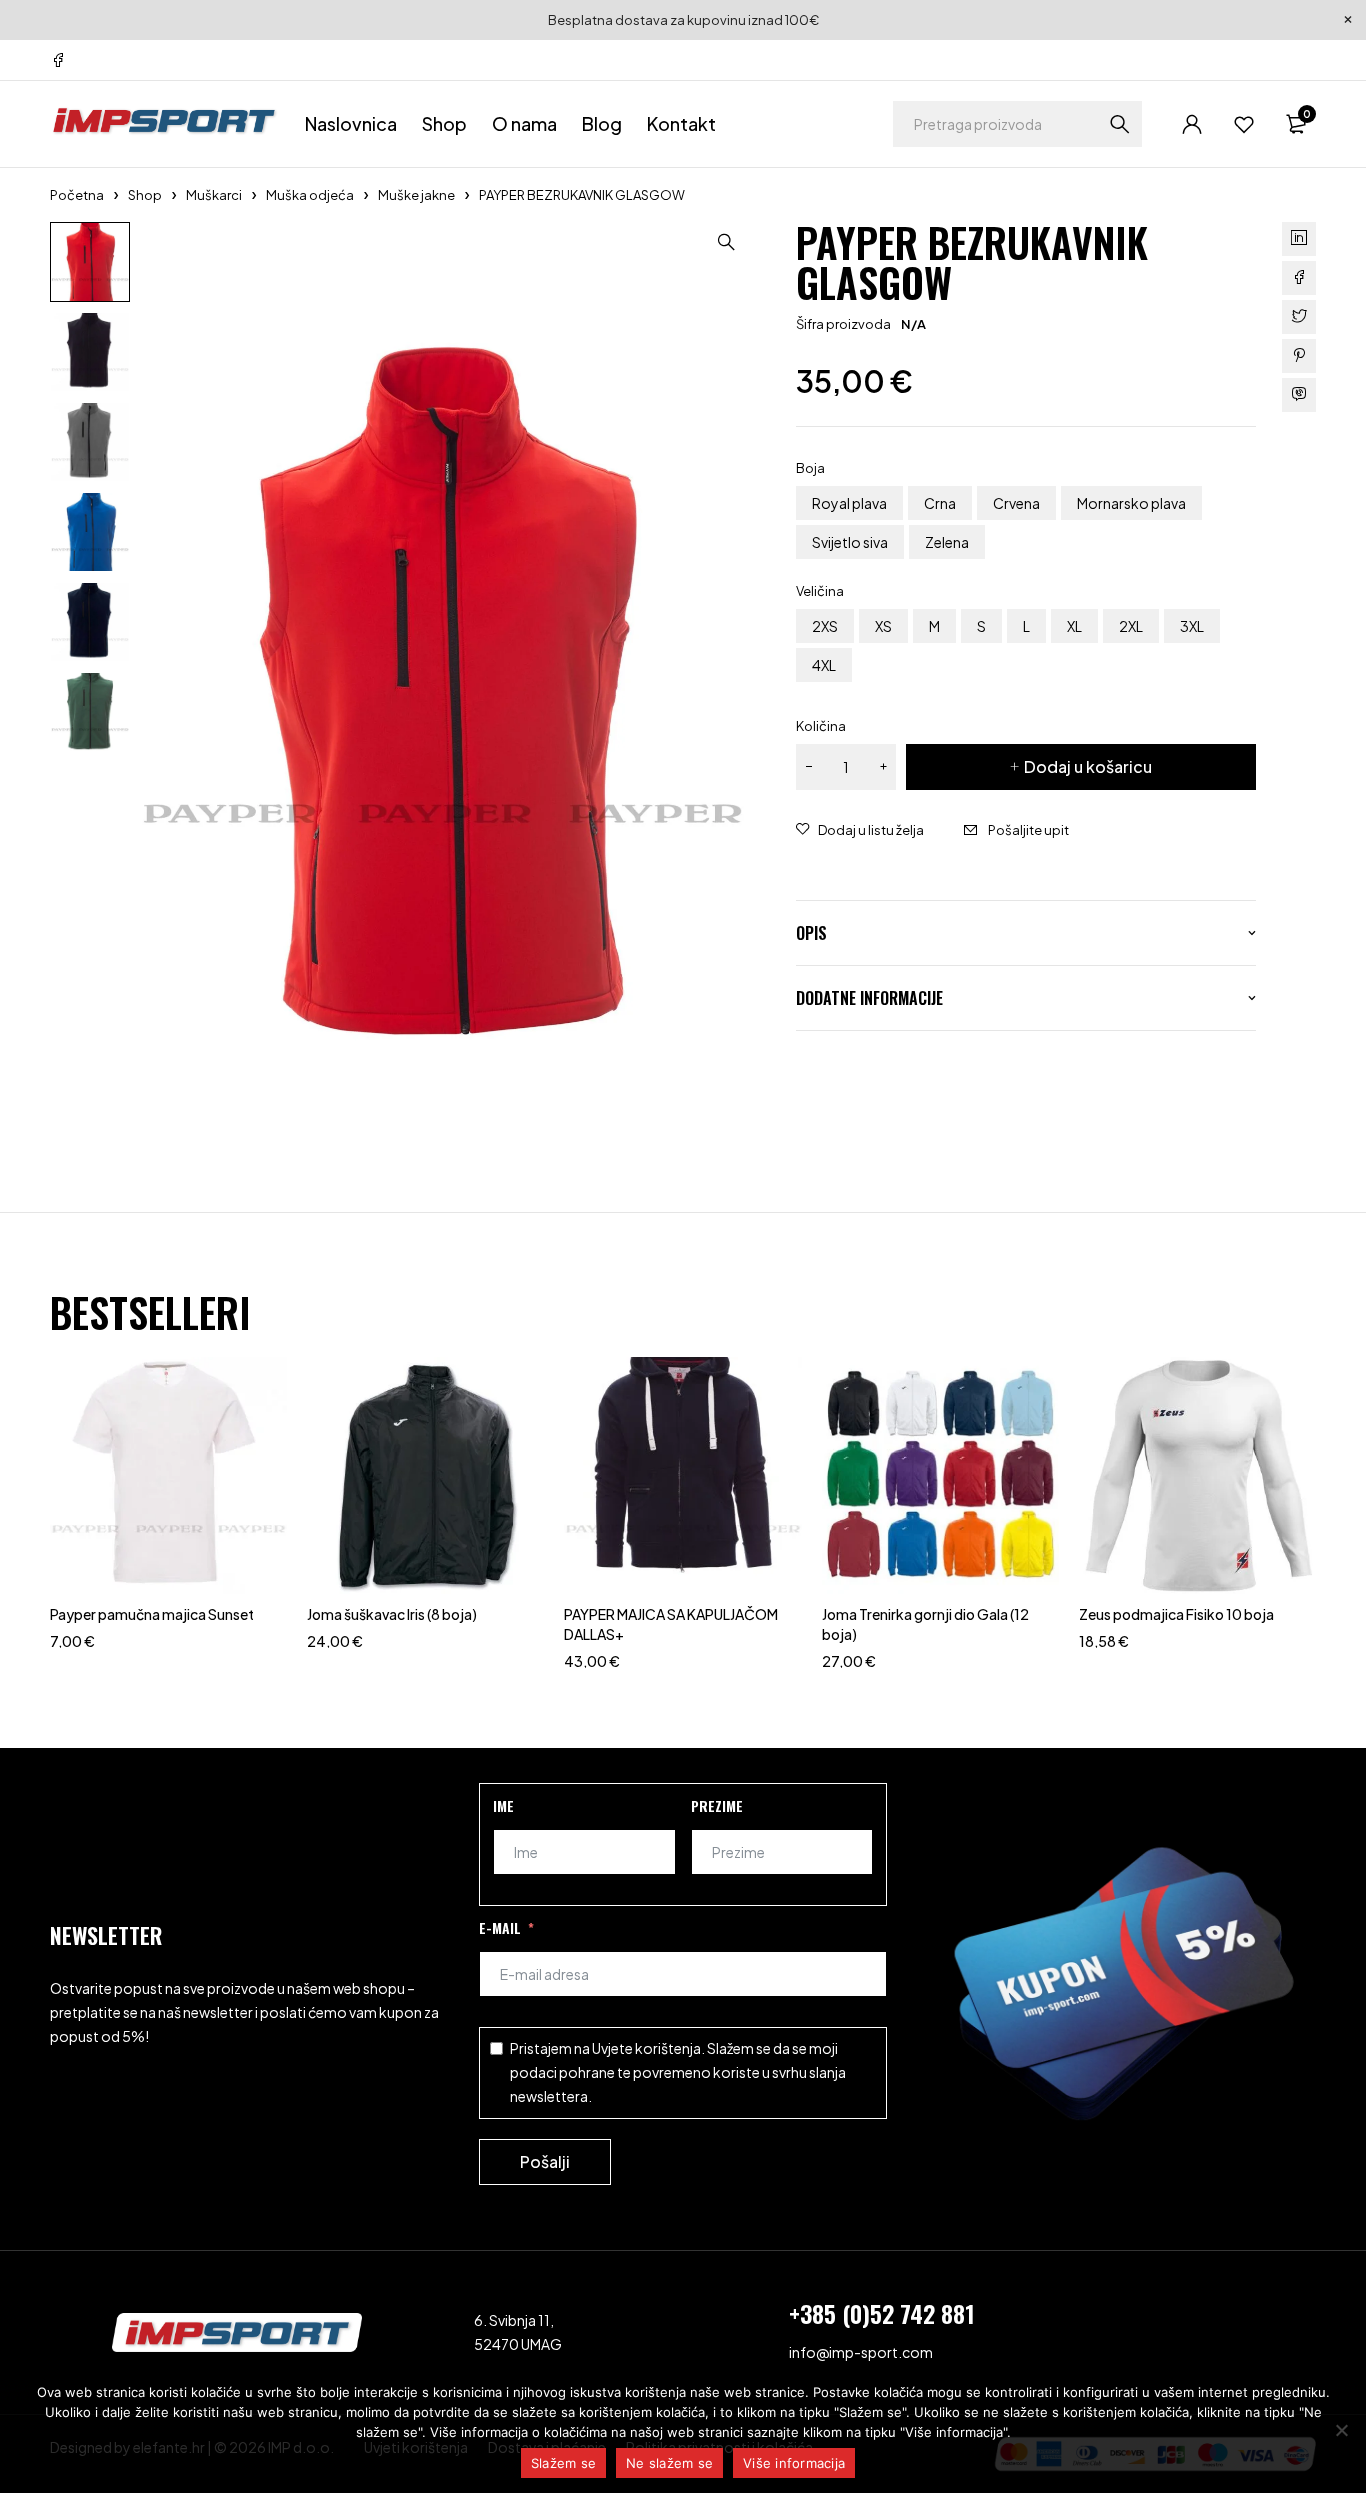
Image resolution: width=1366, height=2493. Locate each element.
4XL (824, 665)
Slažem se (563, 2463)
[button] (726, 242)
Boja (810, 468)
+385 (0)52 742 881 (882, 2313)
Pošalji (545, 2161)
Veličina (820, 591)
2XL (1131, 626)
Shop (145, 195)
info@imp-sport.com (861, 2352)
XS (883, 626)
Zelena (947, 542)
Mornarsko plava (1131, 503)
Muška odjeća (310, 195)
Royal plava (849, 503)
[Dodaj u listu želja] (860, 830)
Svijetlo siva (850, 542)
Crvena (1016, 503)
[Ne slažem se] (1341, 2430)
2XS (825, 626)
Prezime (717, 1805)
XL (1074, 626)
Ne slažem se (669, 2463)
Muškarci (214, 195)
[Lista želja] (1244, 124)
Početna (77, 195)
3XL (1192, 626)
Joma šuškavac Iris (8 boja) (392, 1614)
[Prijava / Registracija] (1192, 124)
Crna (940, 503)
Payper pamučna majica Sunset (152, 1614)
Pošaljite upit (1028, 830)
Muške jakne (416, 195)
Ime (503, 1805)
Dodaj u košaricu (1088, 766)
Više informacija (794, 2463)
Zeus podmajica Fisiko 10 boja (1176, 1614)
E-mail (500, 1927)
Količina (821, 726)
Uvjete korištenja (646, 2048)
